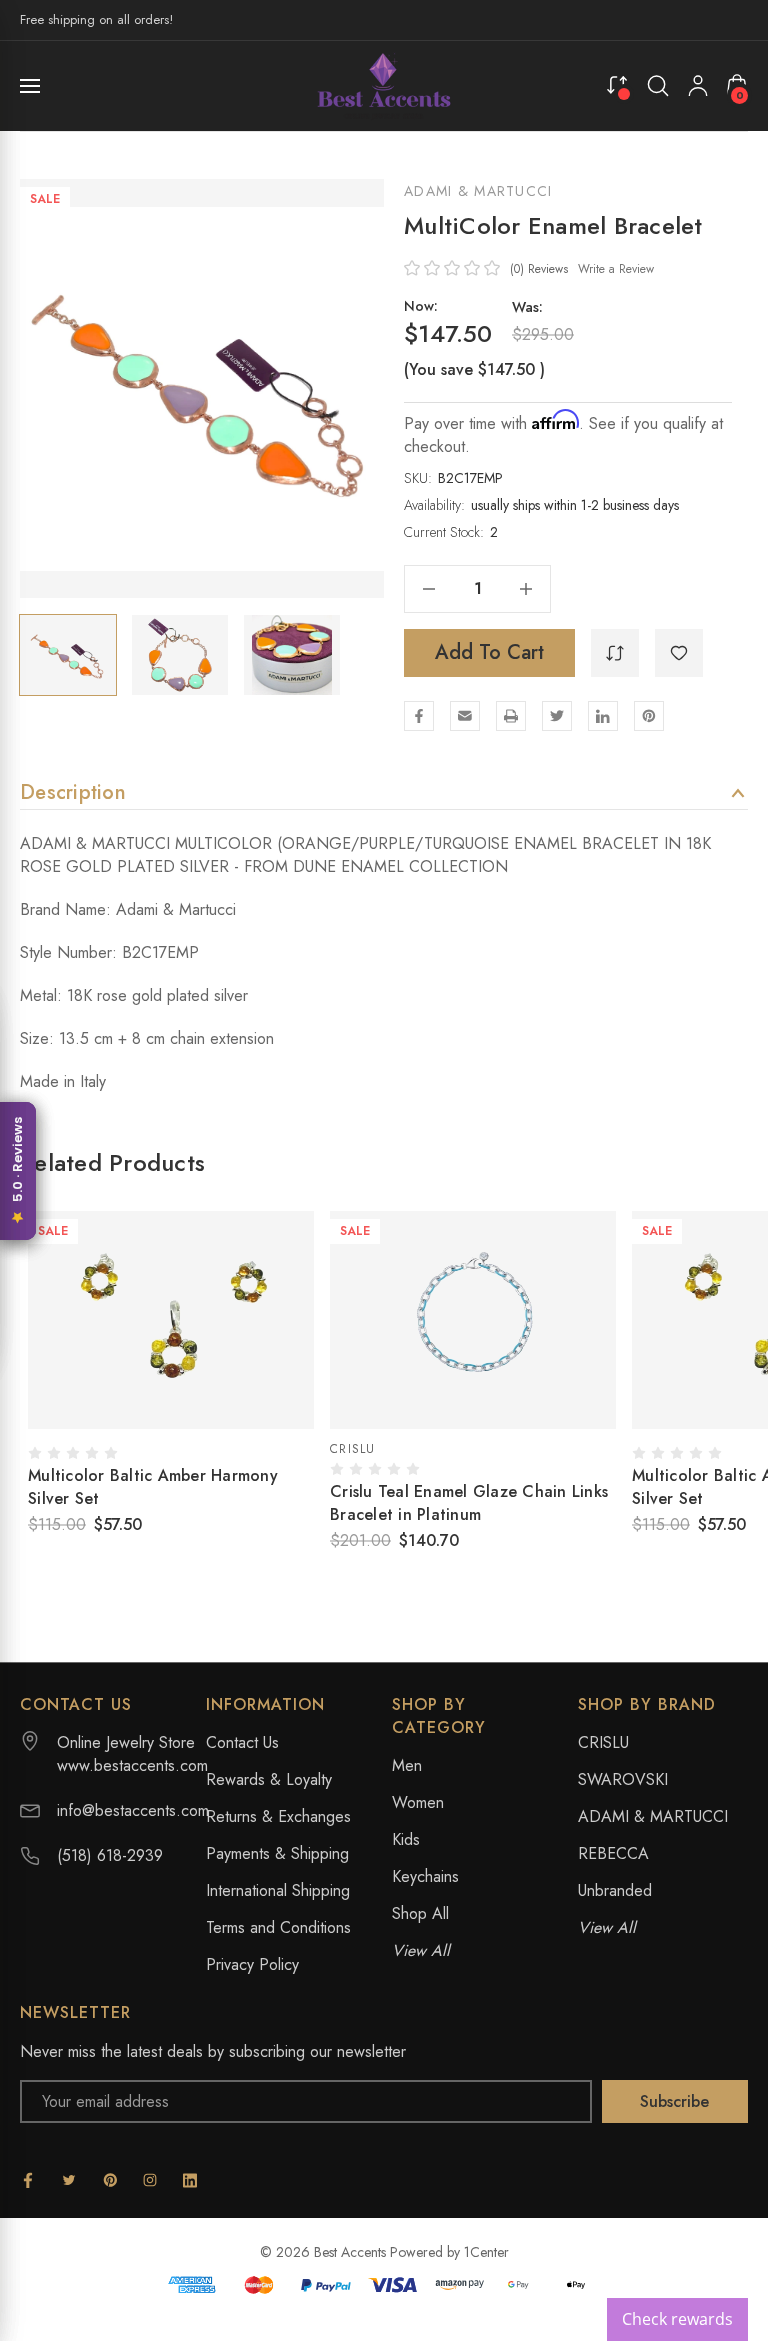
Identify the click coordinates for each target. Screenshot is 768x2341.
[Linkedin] (603, 716)
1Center (486, 2252)
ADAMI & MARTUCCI (478, 191)
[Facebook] (419, 716)
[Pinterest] (649, 716)
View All (421, 1950)
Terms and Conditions (278, 1927)
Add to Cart (489, 652)
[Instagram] (150, 2180)
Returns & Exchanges (278, 1816)
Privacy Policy (252, 1964)
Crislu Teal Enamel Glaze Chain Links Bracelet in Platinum (469, 1503)
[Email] (465, 716)
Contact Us (242, 1742)
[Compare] (617, 84)
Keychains (425, 1876)
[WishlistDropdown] (679, 653)
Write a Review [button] (616, 269)
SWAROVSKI (623, 1779)
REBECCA (613, 1853)
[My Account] (698, 86)
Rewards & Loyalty (269, 1779)
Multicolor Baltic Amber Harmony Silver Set (153, 1487)
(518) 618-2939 (110, 1855)
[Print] (511, 716)
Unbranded (615, 1890)
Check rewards (677, 2319)
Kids (406, 1839)
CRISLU (603, 1742)
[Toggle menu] (32, 86)
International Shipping (278, 1890)
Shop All (420, 1913)
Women (418, 1802)
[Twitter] (557, 716)
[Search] (658, 86)
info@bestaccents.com (133, 1810)
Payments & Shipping (277, 1853)
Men (407, 1765)
